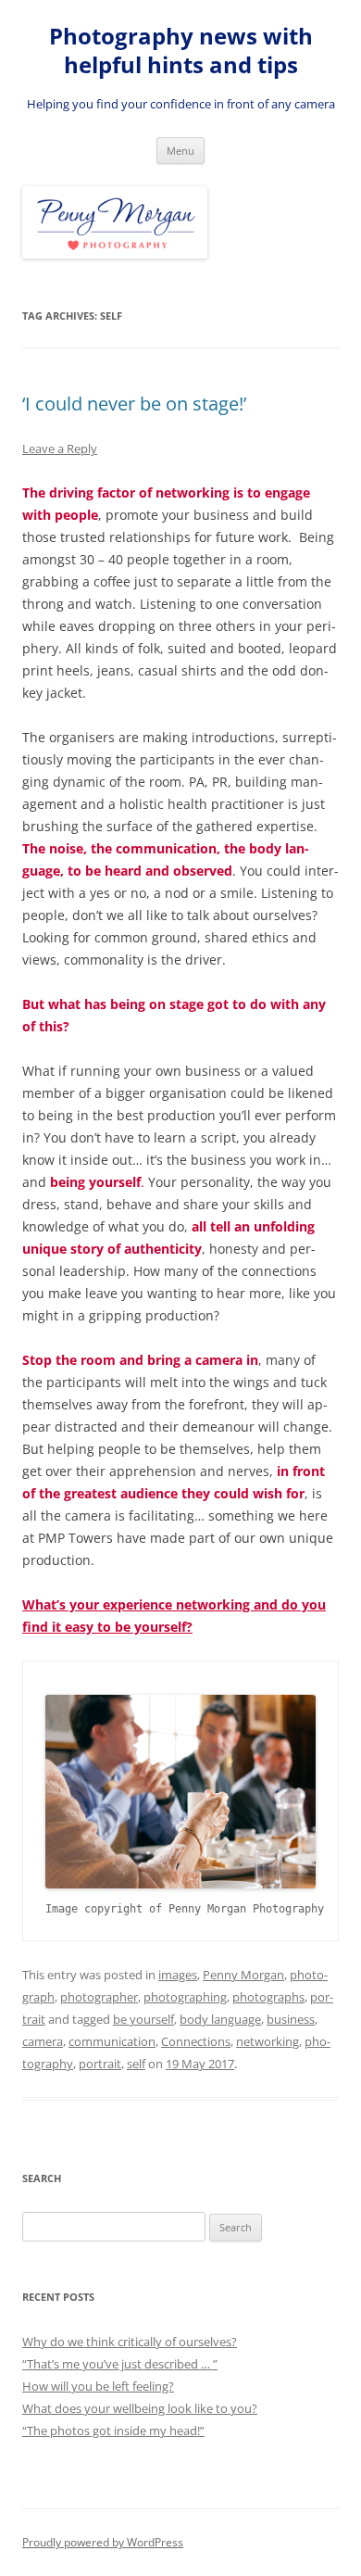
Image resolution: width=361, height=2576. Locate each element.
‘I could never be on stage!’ (134, 404)
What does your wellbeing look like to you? (140, 2408)
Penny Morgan (243, 1975)
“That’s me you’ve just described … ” (120, 2364)
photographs (268, 1997)
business (291, 2019)
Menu (180, 151)
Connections (196, 2041)
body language (220, 2019)
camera (43, 2041)
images (178, 1975)
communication (112, 2041)
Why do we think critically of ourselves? (130, 2342)
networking (268, 2041)
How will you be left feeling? (98, 2386)
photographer (99, 1997)
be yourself (143, 2019)
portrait (100, 2064)
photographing (185, 1997)
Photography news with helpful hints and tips (181, 51)
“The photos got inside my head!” (113, 2431)
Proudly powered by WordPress (103, 2542)
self (136, 2064)
